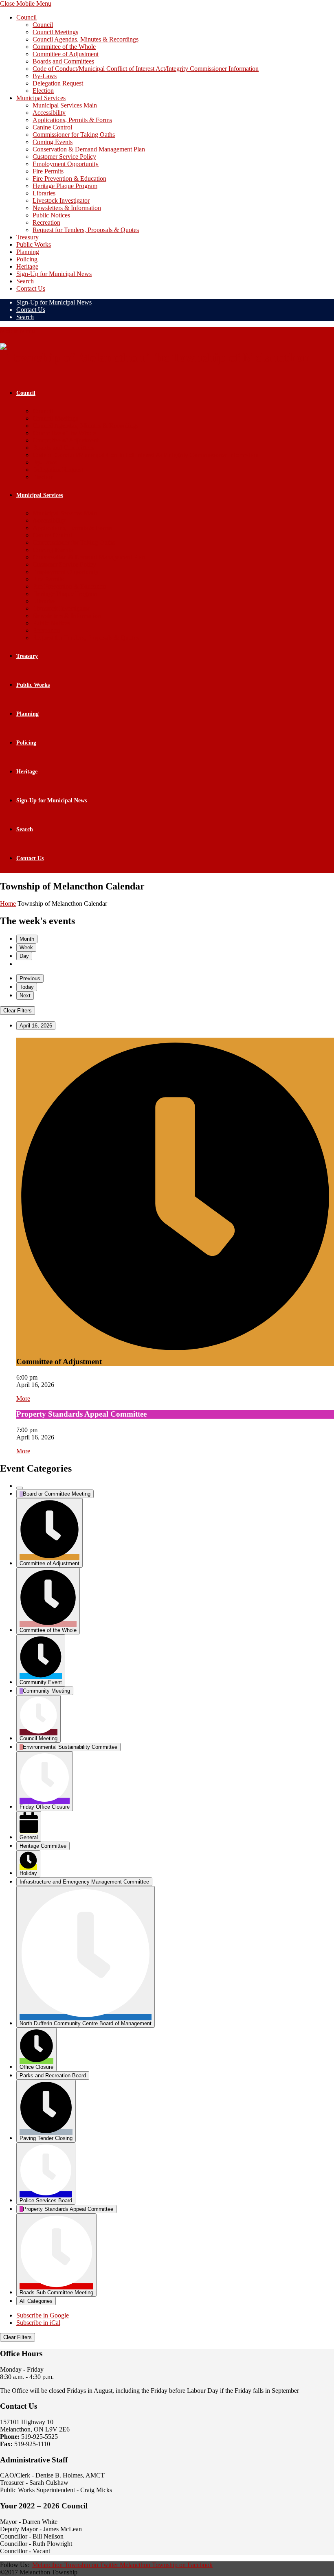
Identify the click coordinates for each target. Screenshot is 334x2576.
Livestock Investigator (61, 200)
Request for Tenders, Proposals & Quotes (86, 230)
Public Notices (51, 215)
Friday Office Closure (45, 1807)
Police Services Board (46, 2200)
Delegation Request (58, 83)
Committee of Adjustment (66, 54)
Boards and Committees (63, 61)
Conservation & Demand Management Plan (89, 149)
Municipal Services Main (65, 105)
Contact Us (31, 288)
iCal (38, 2323)
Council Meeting (38, 1738)
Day (24, 956)
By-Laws (45, 76)
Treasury (27, 237)
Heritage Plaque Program (65, 186)
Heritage (27, 266)
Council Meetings (55, 32)
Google (43, 2315)
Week (26, 947)
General (29, 1837)
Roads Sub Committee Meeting (56, 2292)
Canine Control (52, 127)
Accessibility (49, 113)
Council (26, 17)
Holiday (28, 1873)
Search (25, 281)
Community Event (41, 1682)
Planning (28, 252)
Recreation (46, 222)
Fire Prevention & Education (69, 179)
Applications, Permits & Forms (72, 120)
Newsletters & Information (67, 208)
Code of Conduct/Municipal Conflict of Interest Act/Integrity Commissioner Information (146, 69)
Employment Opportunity (66, 164)
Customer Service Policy (64, 157)
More (23, 1399)
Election (43, 91)
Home (8, 904)
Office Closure (36, 2067)
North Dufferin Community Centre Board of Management (86, 2023)
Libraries (44, 193)
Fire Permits (48, 171)
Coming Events (53, 142)
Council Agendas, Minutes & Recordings (86, 39)
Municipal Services (41, 98)
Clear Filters (18, 1011)
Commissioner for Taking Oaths (74, 135)
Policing (27, 259)
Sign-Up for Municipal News (54, 274)
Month (27, 939)
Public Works (34, 244)
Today (27, 987)
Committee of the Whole (64, 47)
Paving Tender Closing (46, 2138)
